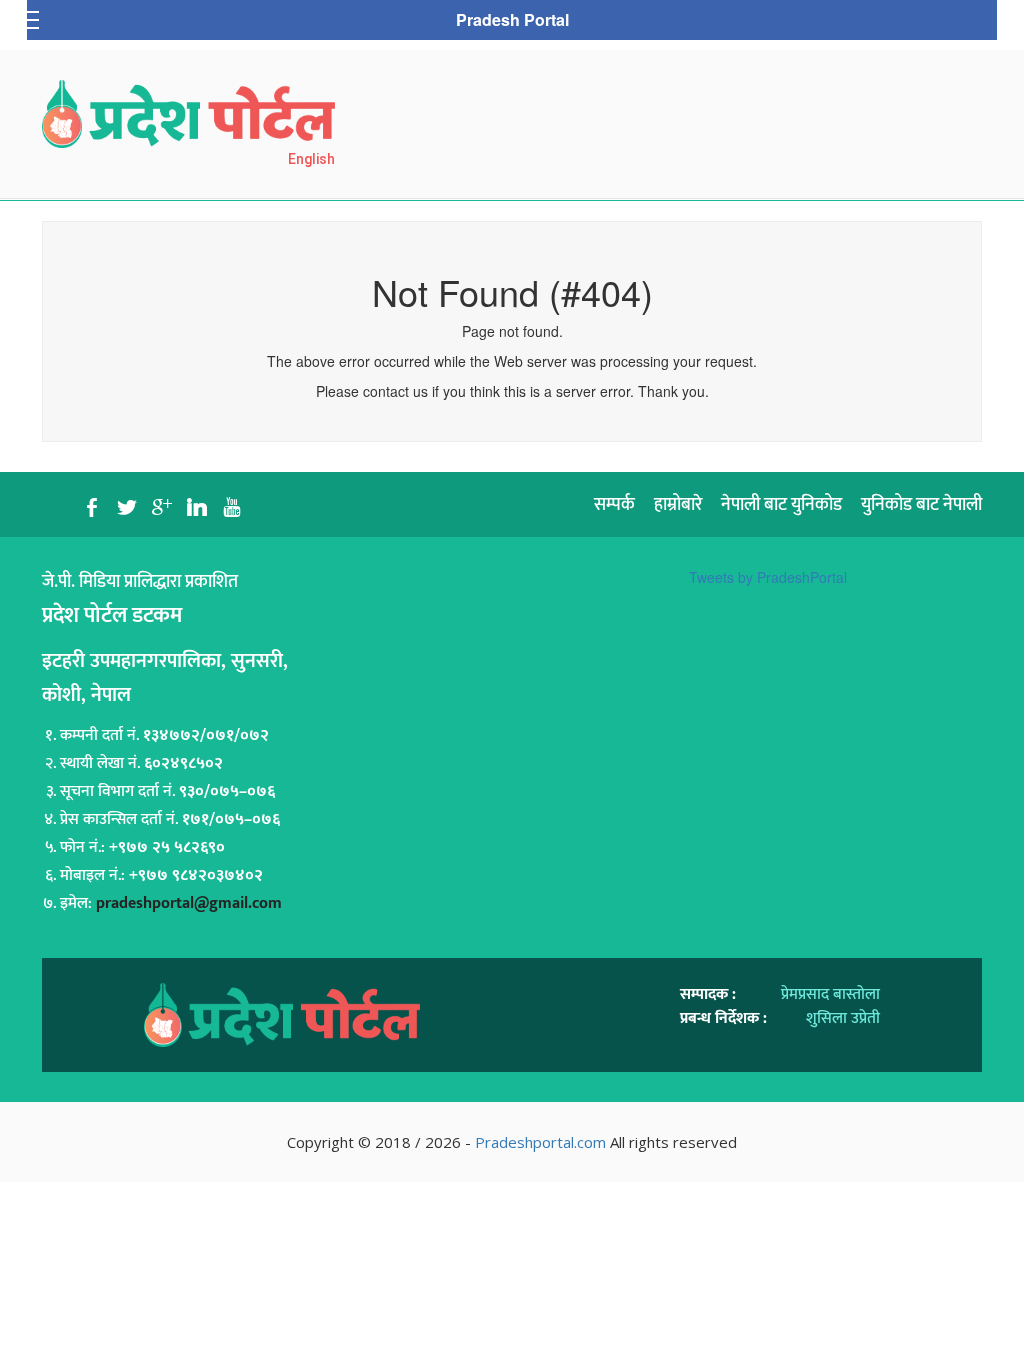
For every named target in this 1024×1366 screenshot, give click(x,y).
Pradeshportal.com (540, 1142)
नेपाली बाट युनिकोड (781, 505)
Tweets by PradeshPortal (768, 577)
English (311, 159)
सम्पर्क (614, 505)
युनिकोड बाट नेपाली (921, 505)
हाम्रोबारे (678, 505)
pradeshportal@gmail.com (189, 903)
